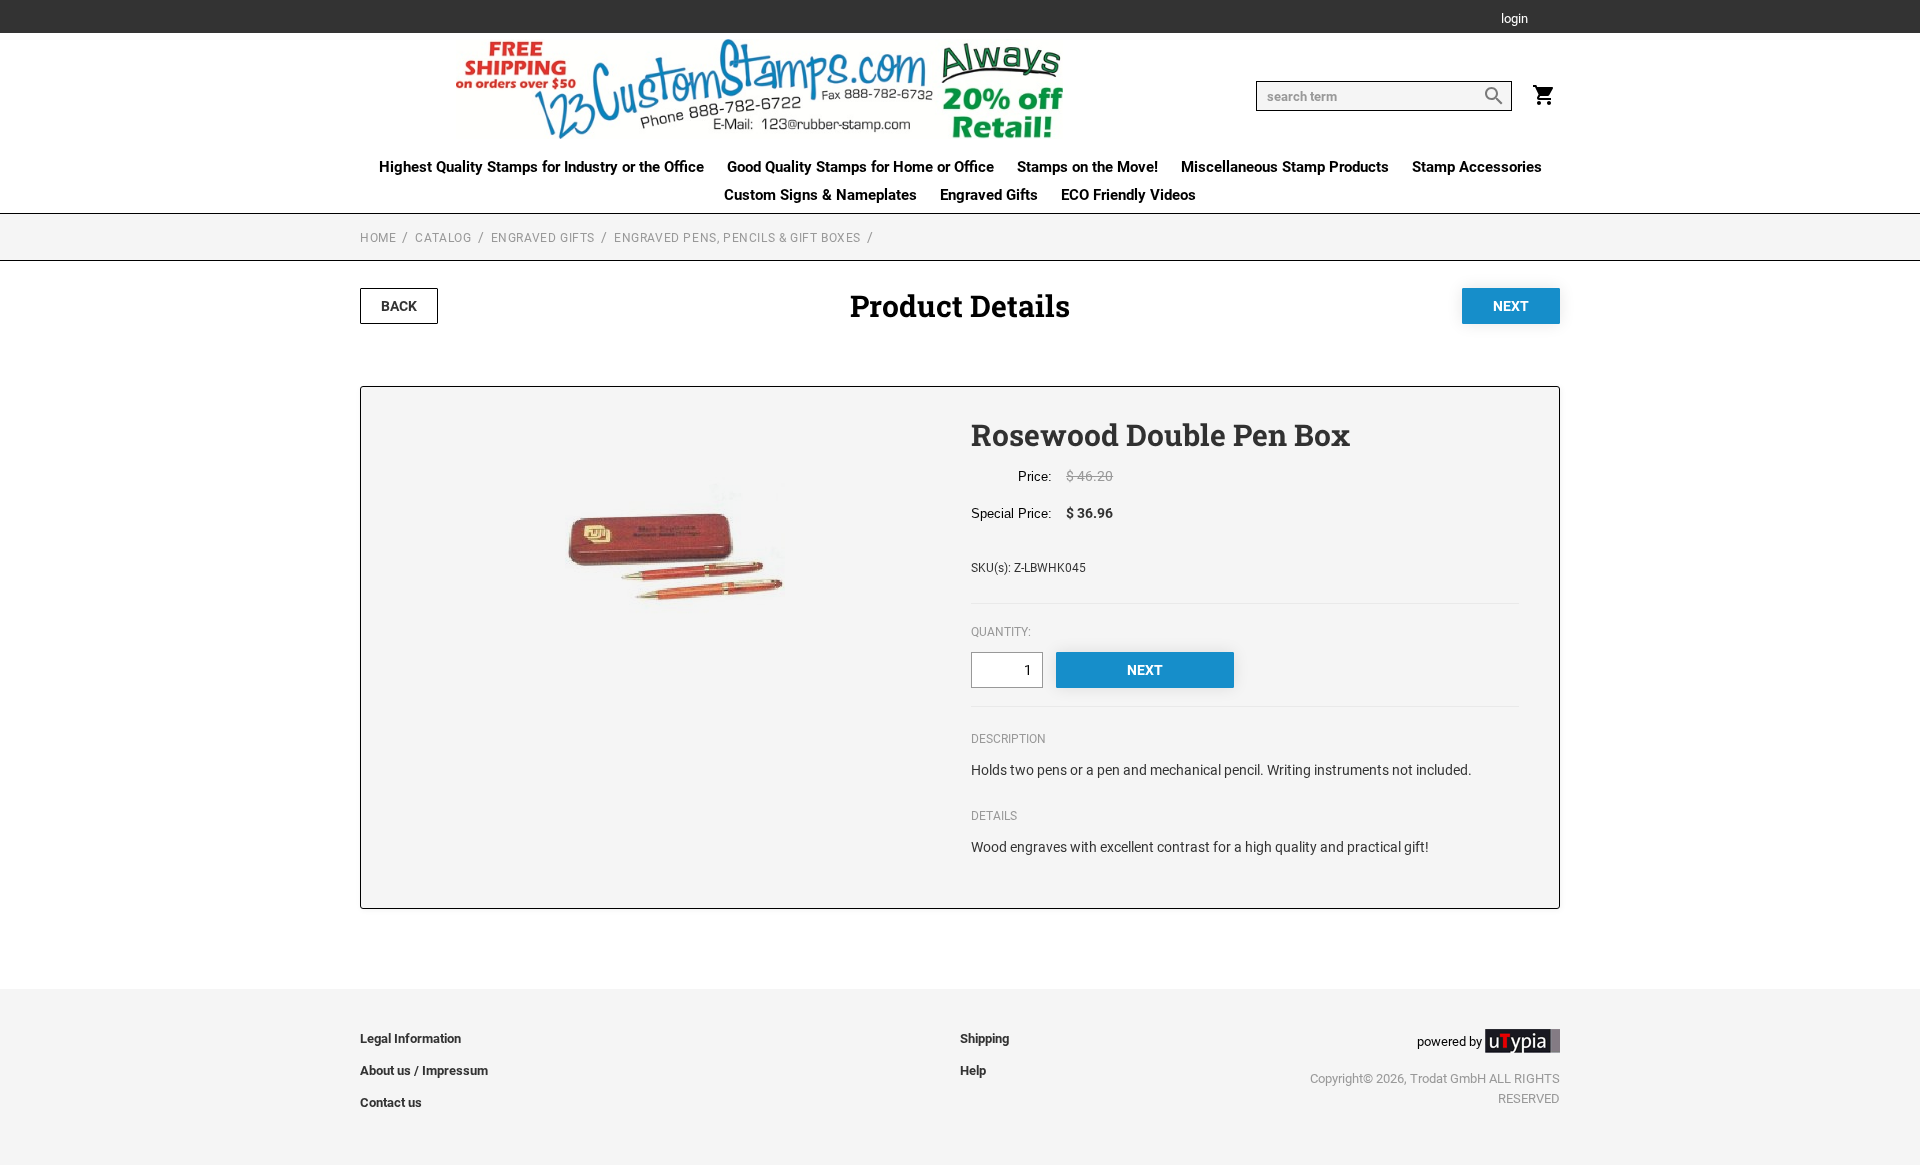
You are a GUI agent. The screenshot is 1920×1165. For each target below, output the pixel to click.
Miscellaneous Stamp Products (1285, 167)
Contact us (391, 1102)
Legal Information (410, 1038)
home (378, 238)
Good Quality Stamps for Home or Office (860, 167)
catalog (443, 238)
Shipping (984, 1038)
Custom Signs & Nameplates (820, 195)
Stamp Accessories (1477, 167)
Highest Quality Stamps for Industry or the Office (541, 167)
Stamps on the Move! (1087, 167)
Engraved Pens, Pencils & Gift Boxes (737, 238)
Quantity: (1001, 632)
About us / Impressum (424, 1070)
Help (973, 1070)
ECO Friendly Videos (1128, 195)
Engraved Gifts (989, 195)
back (399, 306)
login (1514, 19)
